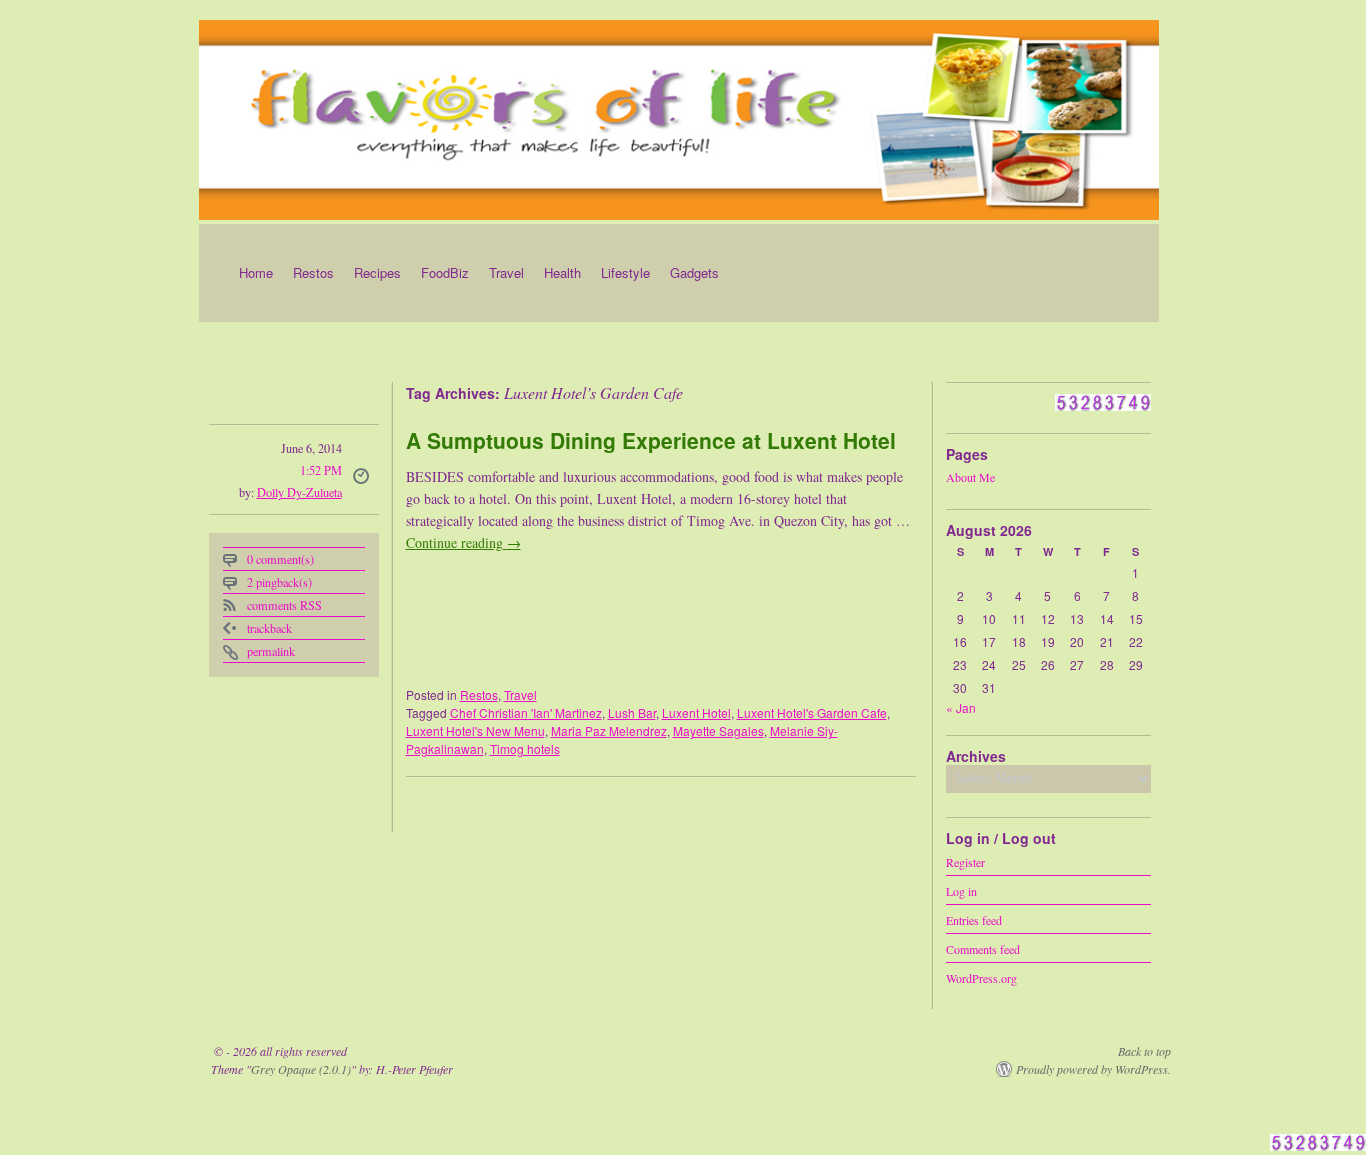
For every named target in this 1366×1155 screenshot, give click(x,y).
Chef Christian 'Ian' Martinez (526, 712)
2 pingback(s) (279, 582)
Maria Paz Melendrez (609, 730)
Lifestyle (625, 272)
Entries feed (974, 919)
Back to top (1144, 1051)
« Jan (961, 707)
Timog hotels (525, 748)
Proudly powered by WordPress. (1093, 1069)
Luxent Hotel (696, 712)
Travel (506, 272)
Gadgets (694, 272)
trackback (269, 628)
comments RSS (284, 605)
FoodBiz (445, 272)
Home (256, 272)
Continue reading (463, 542)
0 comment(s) (280, 559)
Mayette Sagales (718, 730)
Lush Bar (632, 712)
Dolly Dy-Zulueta (299, 492)
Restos (313, 272)
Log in (961, 890)
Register (965, 861)
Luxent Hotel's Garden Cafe (812, 712)
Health (562, 272)
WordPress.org (981, 977)
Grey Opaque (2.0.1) (301, 1069)
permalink (271, 651)
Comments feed (983, 948)
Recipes (377, 272)
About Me (970, 477)
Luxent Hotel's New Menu (475, 730)
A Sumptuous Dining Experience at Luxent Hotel (651, 440)
